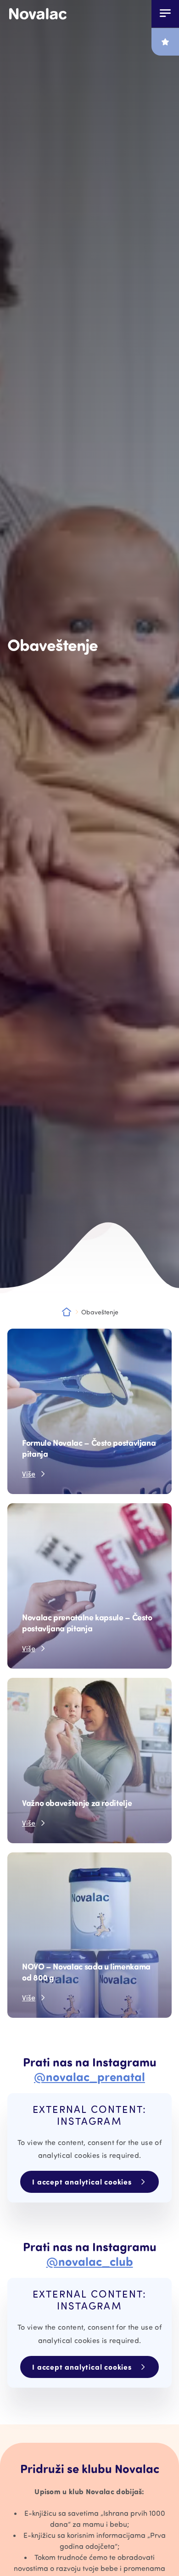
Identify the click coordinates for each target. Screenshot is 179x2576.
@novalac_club (90, 2261)
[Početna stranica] (38, 14)
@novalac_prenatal (89, 2076)
